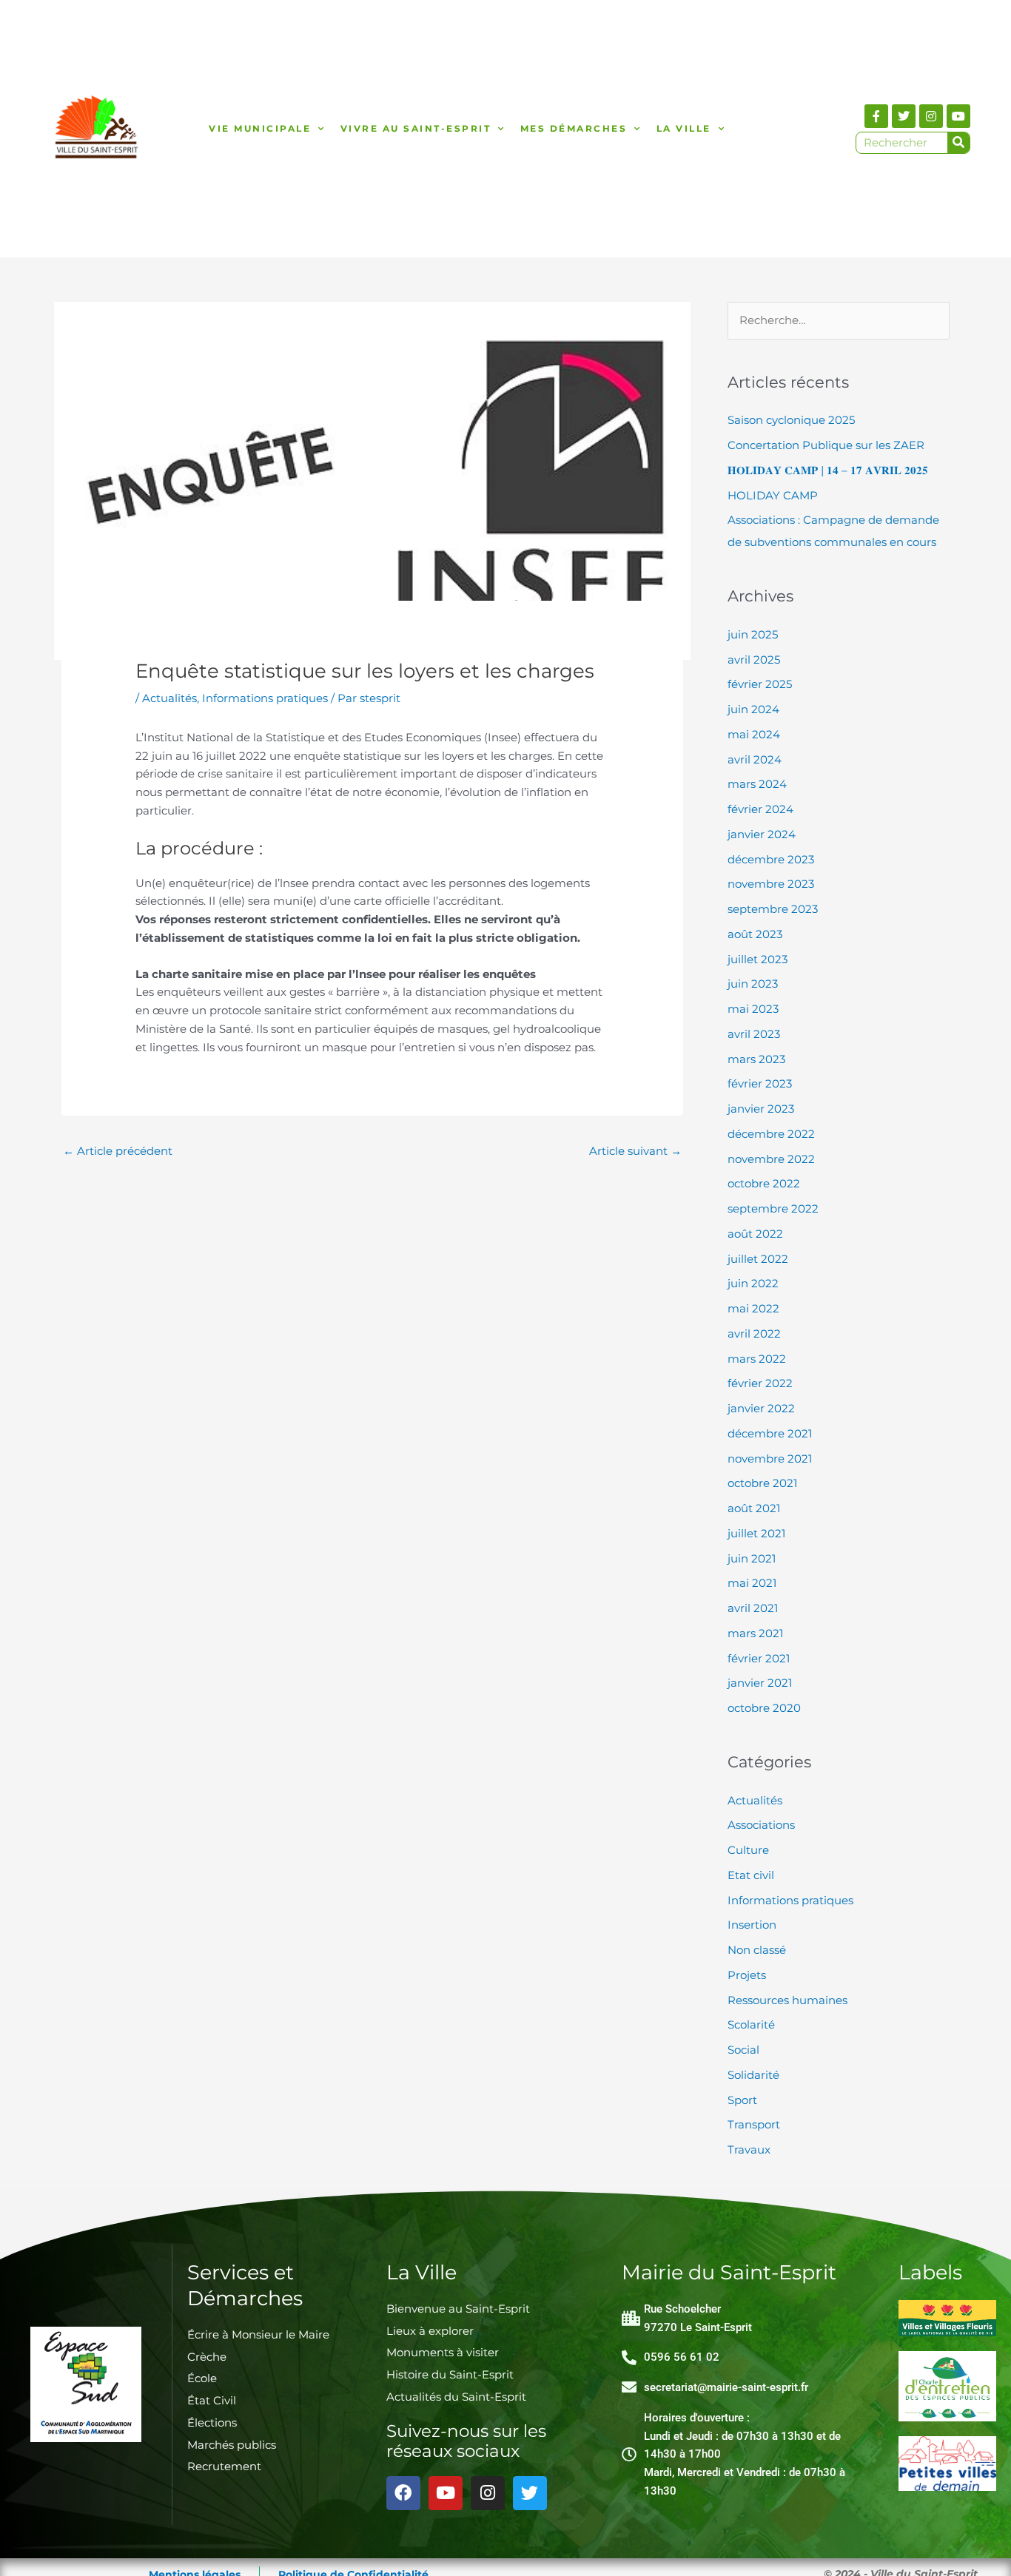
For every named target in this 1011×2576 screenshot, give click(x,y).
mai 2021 (752, 1583)
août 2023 (755, 934)
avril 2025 (754, 660)
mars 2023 (756, 1059)
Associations (761, 1825)
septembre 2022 (773, 1208)
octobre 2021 (762, 1483)
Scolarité (751, 2024)
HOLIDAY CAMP (773, 495)
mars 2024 (757, 784)
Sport (742, 2100)
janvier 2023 (761, 1109)
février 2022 (760, 1383)
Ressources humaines (787, 2000)
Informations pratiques (265, 698)
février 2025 (760, 684)
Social (743, 2050)
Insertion (752, 1925)
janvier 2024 (762, 834)
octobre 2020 (764, 1708)
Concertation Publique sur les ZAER (826, 445)
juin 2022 (753, 1283)
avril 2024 (755, 759)
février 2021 (759, 1658)
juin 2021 (752, 1558)
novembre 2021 (770, 1459)
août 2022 (755, 1234)
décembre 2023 (771, 859)
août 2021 (754, 1508)
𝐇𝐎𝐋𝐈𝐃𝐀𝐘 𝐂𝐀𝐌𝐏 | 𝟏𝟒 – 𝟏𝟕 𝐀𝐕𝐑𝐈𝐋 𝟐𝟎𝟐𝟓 (828, 470)
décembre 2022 (771, 1134)
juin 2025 (753, 634)
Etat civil (751, 1875)
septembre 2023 (773, 909)
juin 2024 (753, 709)
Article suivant (635, 1151)
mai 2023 (753, 1009)
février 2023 (760, 1083)
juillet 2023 (758, 959)
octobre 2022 (764, 1183)
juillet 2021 (756, 1533)
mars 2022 (757, 1359)
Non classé (757, 1950)
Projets (747, 1975)
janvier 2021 (760, 1683)
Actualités (169, 698)
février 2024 (760, 809)
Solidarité (753, 2075)
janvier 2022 (761, 1408)
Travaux (749, 2150)
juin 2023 (753, 984)
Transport (754, 2124)
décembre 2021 (770, 1433)
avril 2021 (753, 1608)
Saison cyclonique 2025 (791, 420)
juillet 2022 (758, 1259)
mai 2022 (753, 1308)
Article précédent (118, 1151)
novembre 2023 (771, 884)
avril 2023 (754, 1034)
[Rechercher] (958, 143)
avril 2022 (754, 1333)
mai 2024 (754, 734)
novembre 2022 (771, 1159)
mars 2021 (755, 1633)
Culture (748, 1850)
